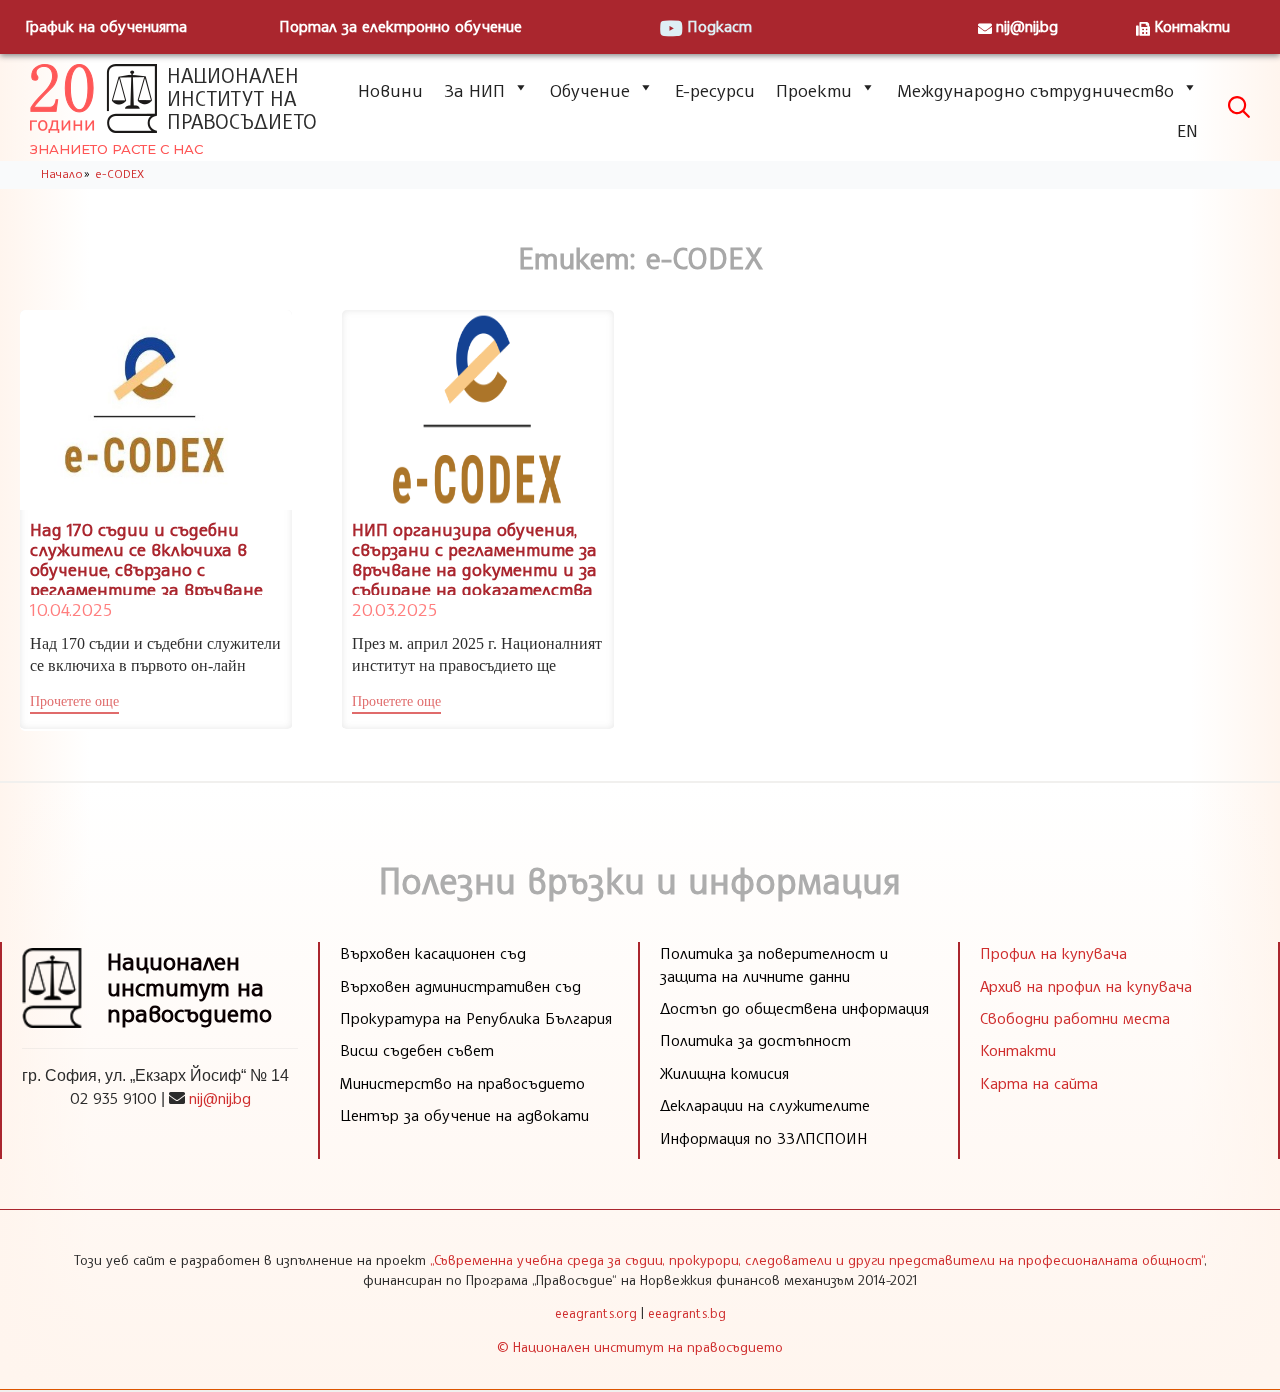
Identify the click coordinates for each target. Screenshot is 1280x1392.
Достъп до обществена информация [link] (794, 1008)
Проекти (814, 90)
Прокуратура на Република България (476, 1018)
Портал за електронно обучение (400, 26)
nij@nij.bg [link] (220, 1098)
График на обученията (106, 26)
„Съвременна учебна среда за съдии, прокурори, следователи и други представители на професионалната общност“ (817, 1259)
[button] (74, 704)
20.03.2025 (394, 609)
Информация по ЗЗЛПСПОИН (764, 1138)
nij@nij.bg (1027, 26)
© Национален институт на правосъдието (640, 1346)
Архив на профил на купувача (1086, 986)
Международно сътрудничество (1035, 90)
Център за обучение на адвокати (464, 1115)
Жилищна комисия (724, 1073)
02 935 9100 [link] (113, 1098)
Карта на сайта (1039, 1083)
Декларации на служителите (765, 1105)
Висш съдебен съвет (417, 1050)
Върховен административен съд (460, 986)
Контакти (1192, 26)
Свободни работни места (1075, 1018)
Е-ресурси (715, 90)
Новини (390, 90)
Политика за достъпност (755, 1040)
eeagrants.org (596, 1313)
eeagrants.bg (687, 1313)
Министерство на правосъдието (462, 1083)
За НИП (474, 90)
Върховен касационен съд (433, 953)
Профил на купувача (1053, 953)
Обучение (590, 90)
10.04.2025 (71, 609)
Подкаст (719, 26)
